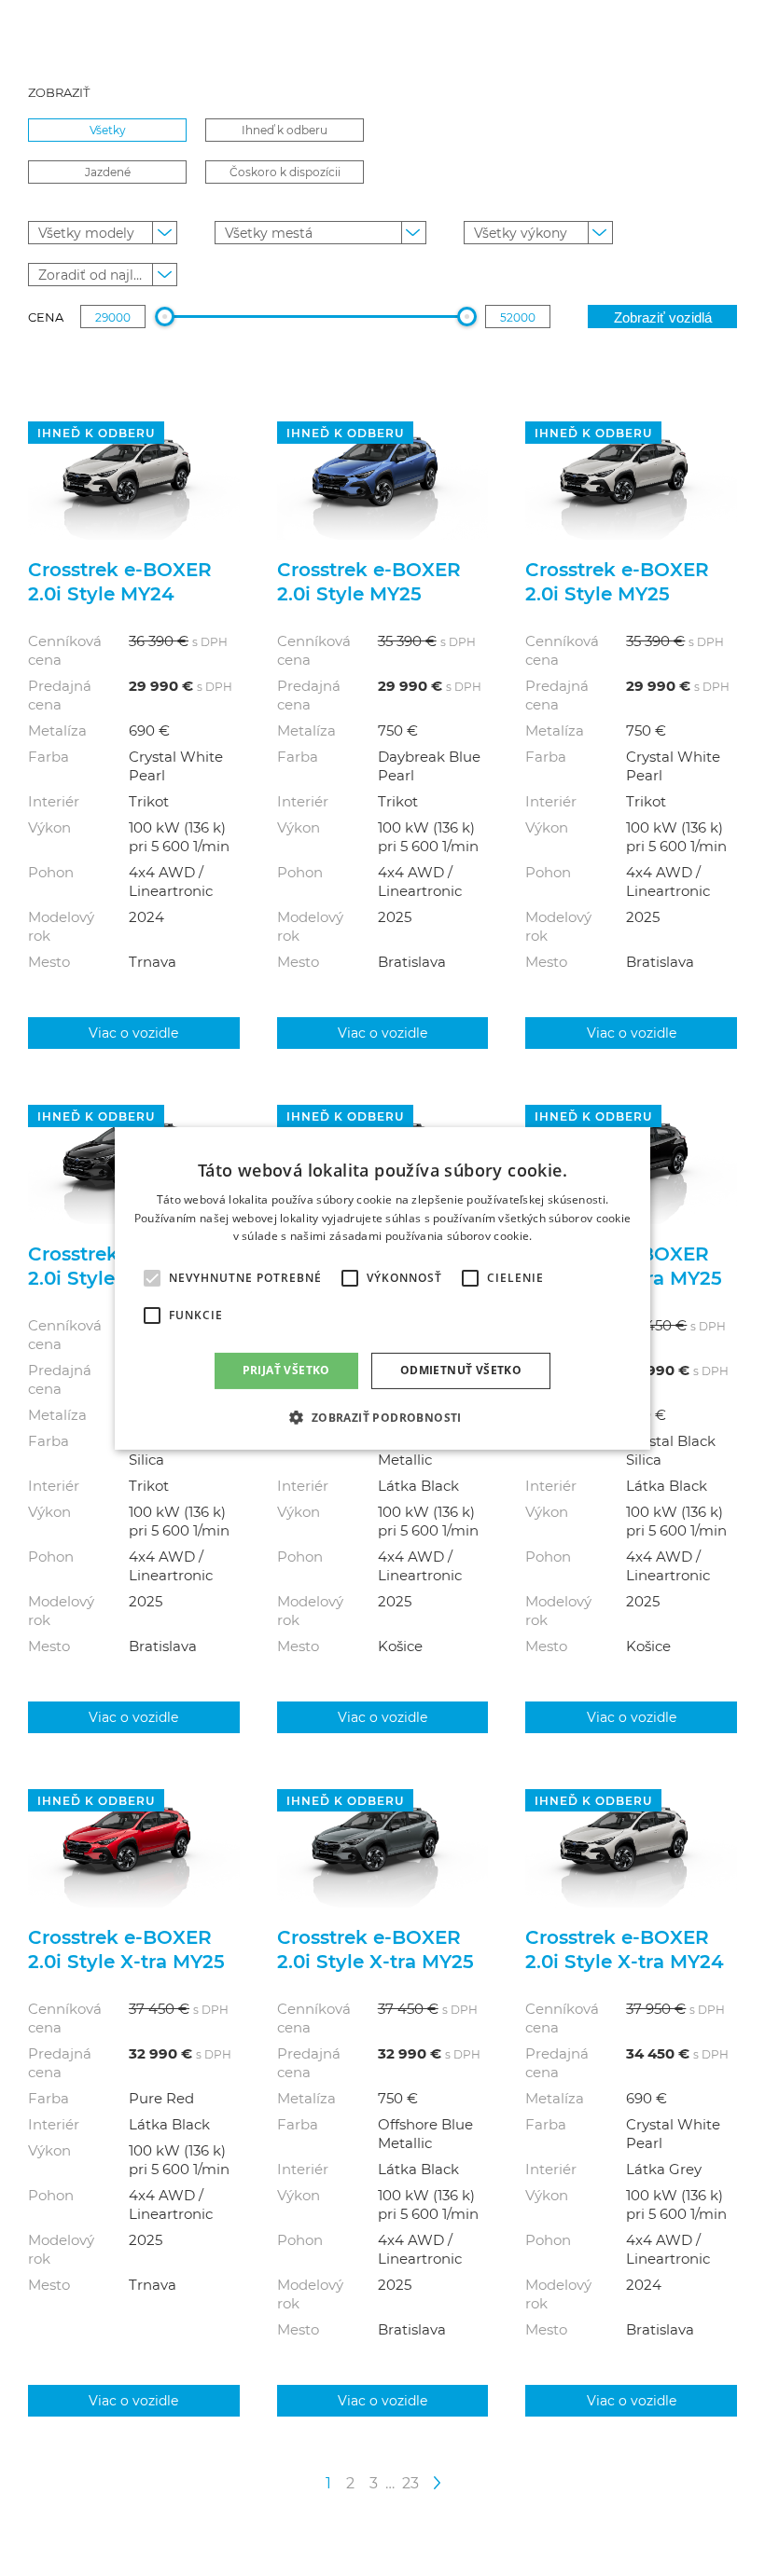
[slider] (165, 317)
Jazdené (108, 172)
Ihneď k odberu (285, 130)
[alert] (382, 1288)
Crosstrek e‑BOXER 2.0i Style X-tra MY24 (625, 1949)
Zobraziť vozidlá (663, 317)
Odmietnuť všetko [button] (461, 1370)
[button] (382, 1417)
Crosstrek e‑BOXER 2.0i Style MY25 (369, 581)
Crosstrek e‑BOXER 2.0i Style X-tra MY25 (126, 1949)
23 (410, 2482)
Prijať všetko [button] (286, 1370)
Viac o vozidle (133, 1033)
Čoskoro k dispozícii (285, 172)
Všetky (108, 130)
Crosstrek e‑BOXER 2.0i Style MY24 (120, 581)
